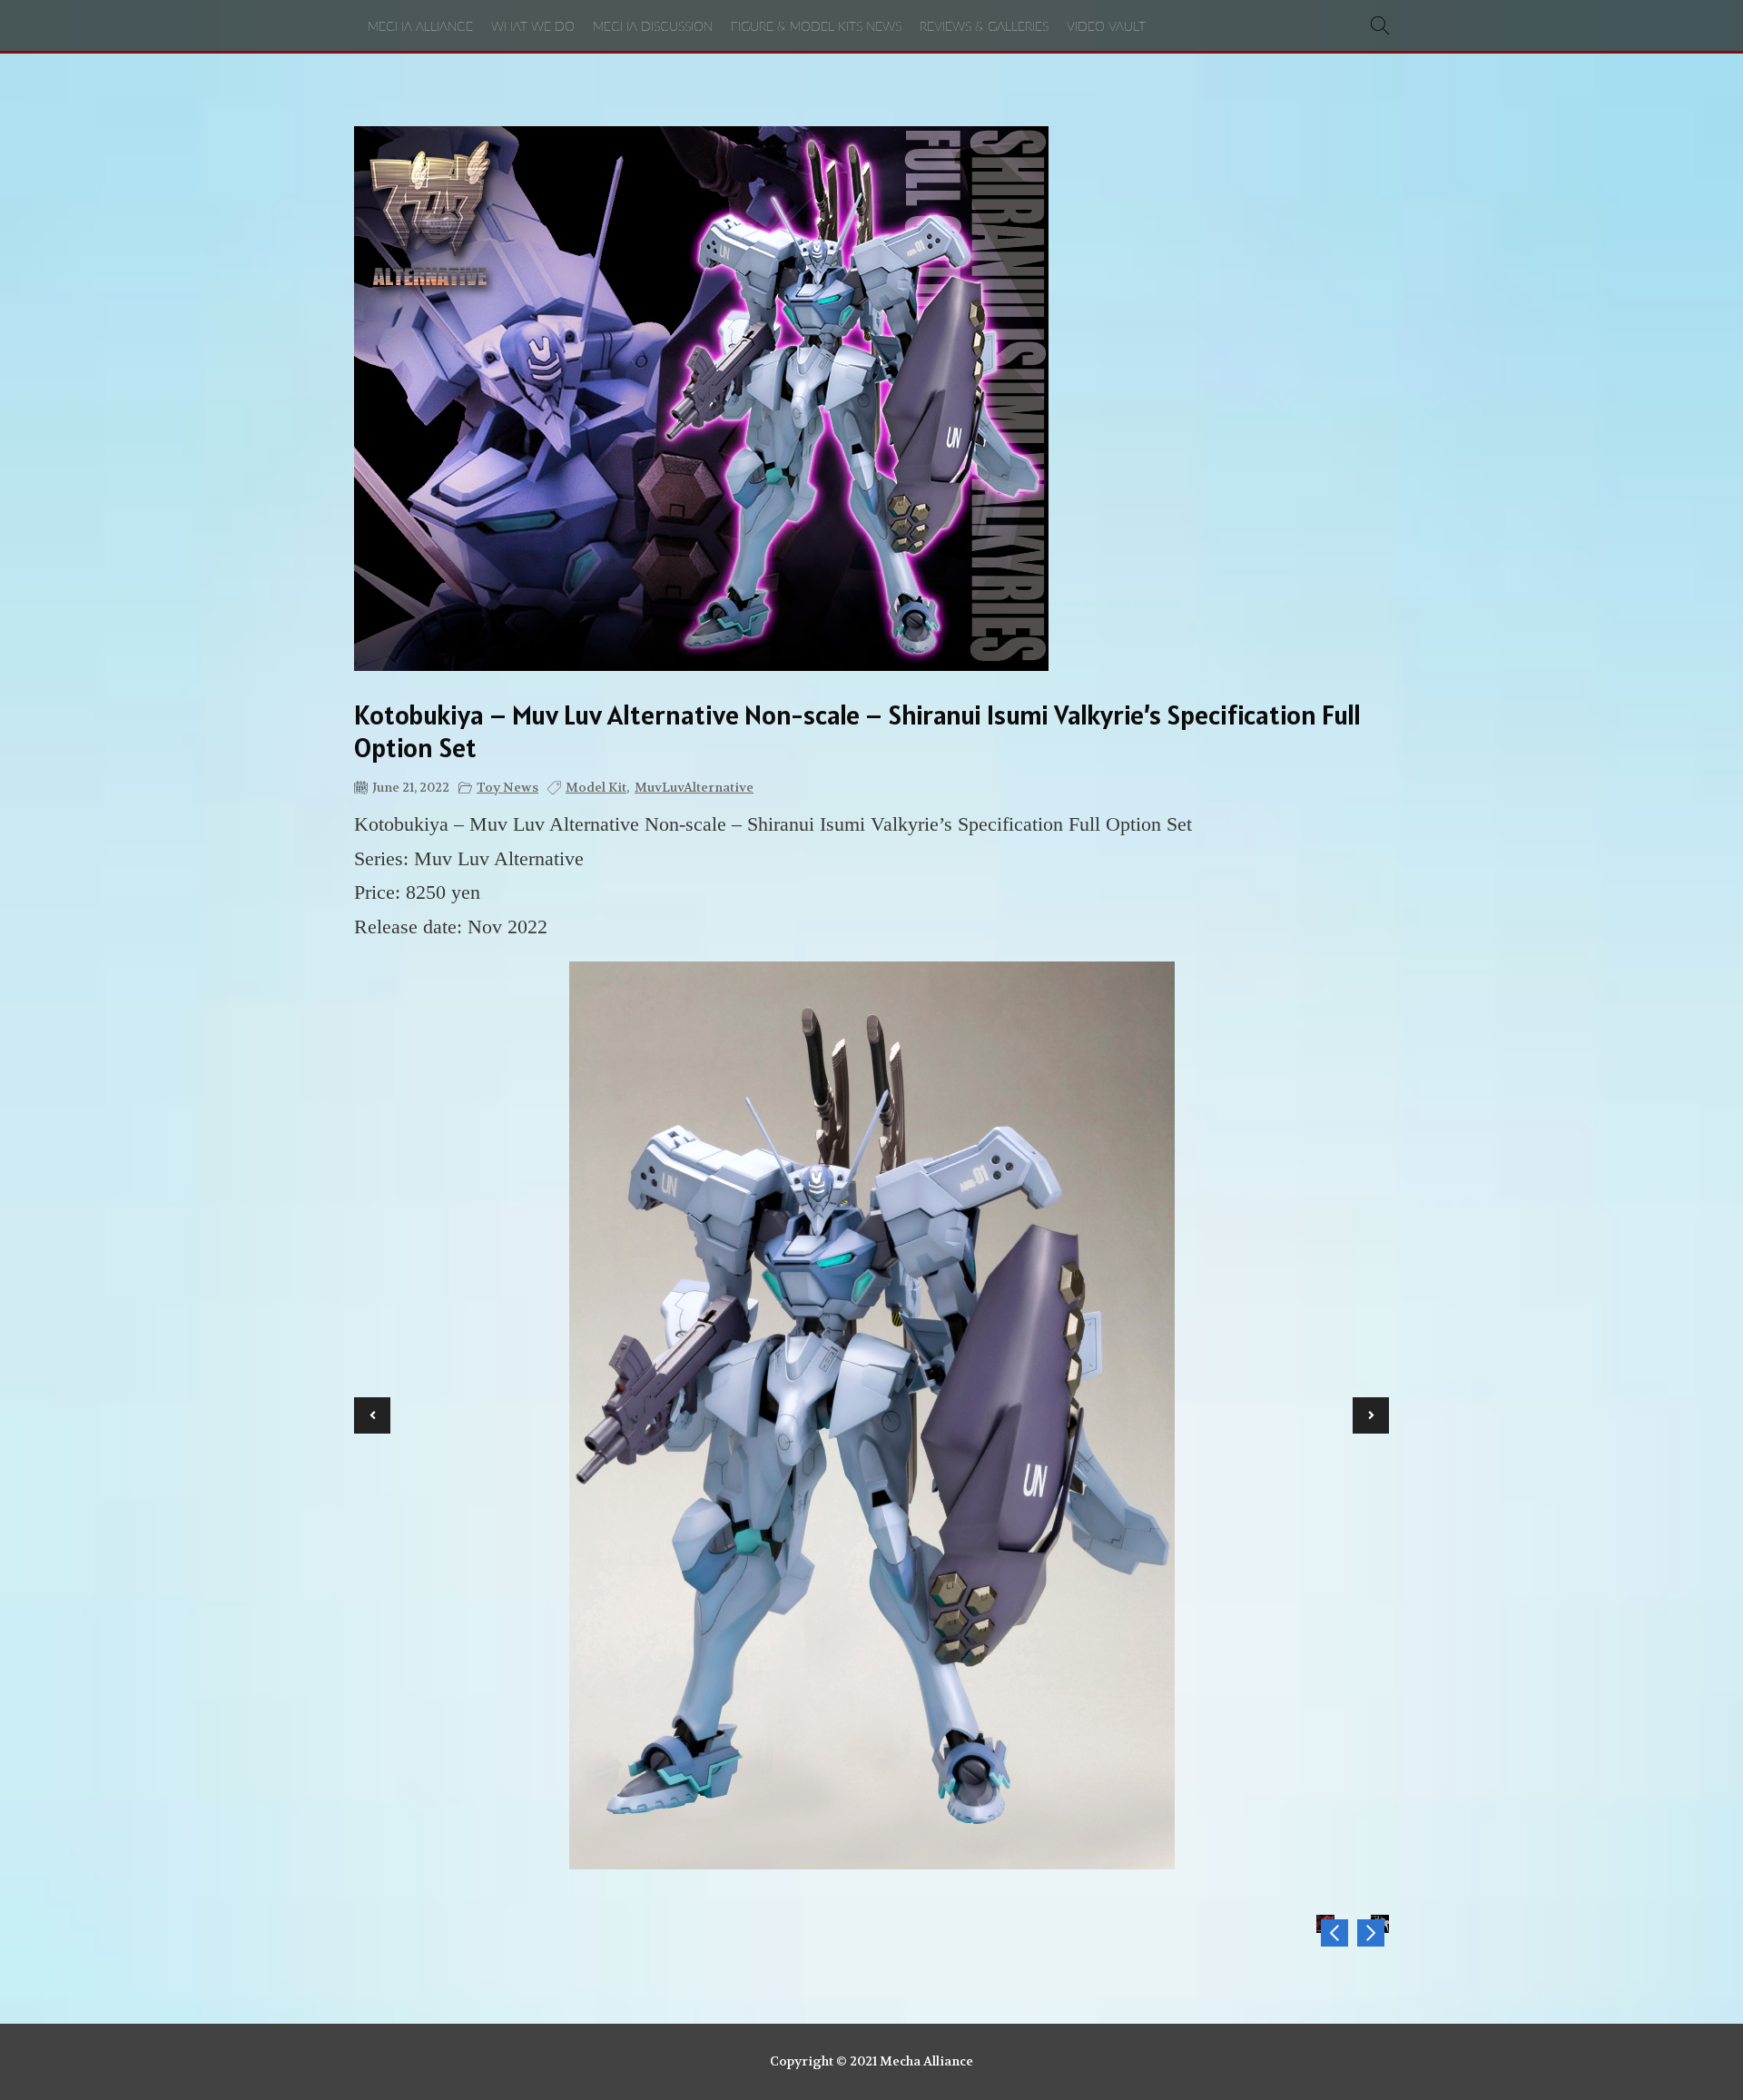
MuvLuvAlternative (694, 787)
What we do (533, 27)
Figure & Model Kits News (816, 27)
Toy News (507, 787)
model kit (596, 787)
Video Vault (1106, 27)
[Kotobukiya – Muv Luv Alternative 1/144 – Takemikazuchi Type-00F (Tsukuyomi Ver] (1334, 1933)
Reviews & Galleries (984, 27)
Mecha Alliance (420, 27)
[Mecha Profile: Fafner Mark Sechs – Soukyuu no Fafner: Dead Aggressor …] (1371, 1933)
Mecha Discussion (653, 27)
